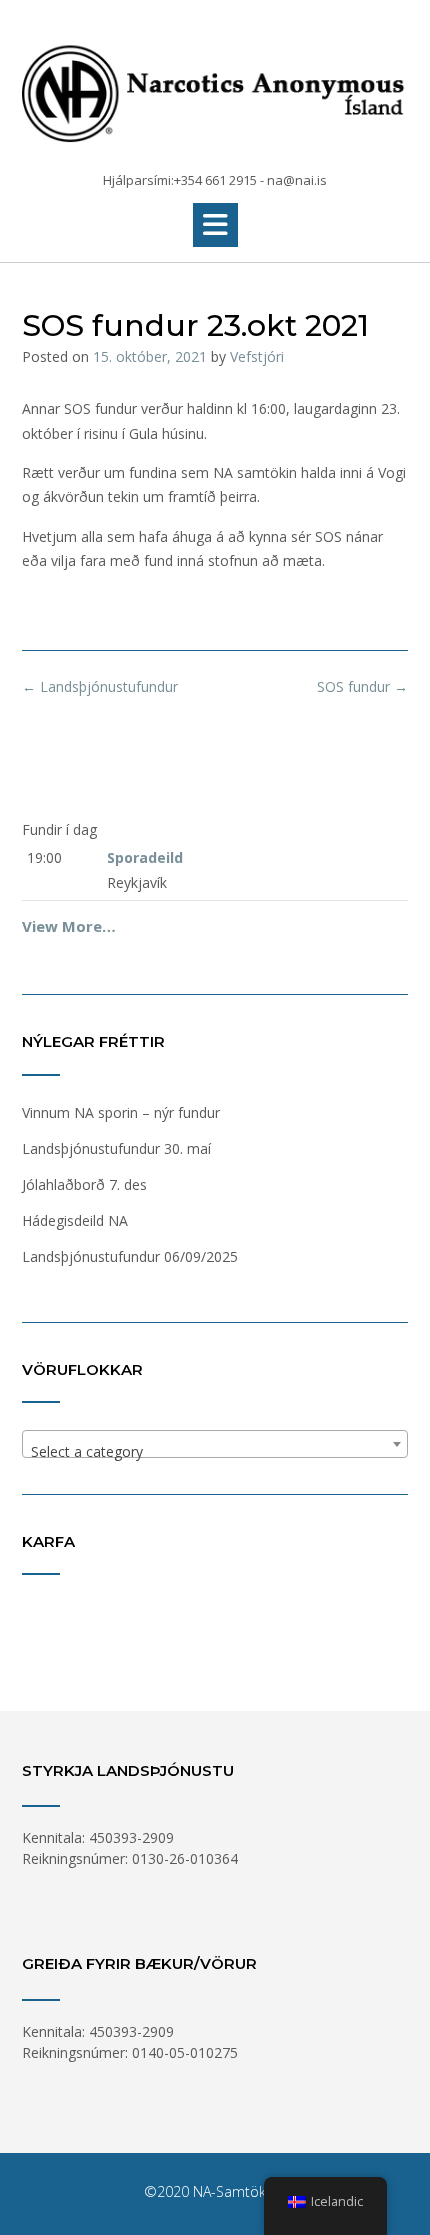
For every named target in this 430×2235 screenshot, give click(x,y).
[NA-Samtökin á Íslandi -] (215, 87)
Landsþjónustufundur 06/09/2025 (130, 1256)
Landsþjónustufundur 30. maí (116, 1148)
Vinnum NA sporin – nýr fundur (121, 1112)
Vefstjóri (257, 356)
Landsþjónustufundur (100, 686)
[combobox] (215, 1444)
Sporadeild (145, 857)
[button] (215, 225)
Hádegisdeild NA (75, 1220)
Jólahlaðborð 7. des (84, 1184)
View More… (69, 926)
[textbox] (215, 1452)
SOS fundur (362, 686)
